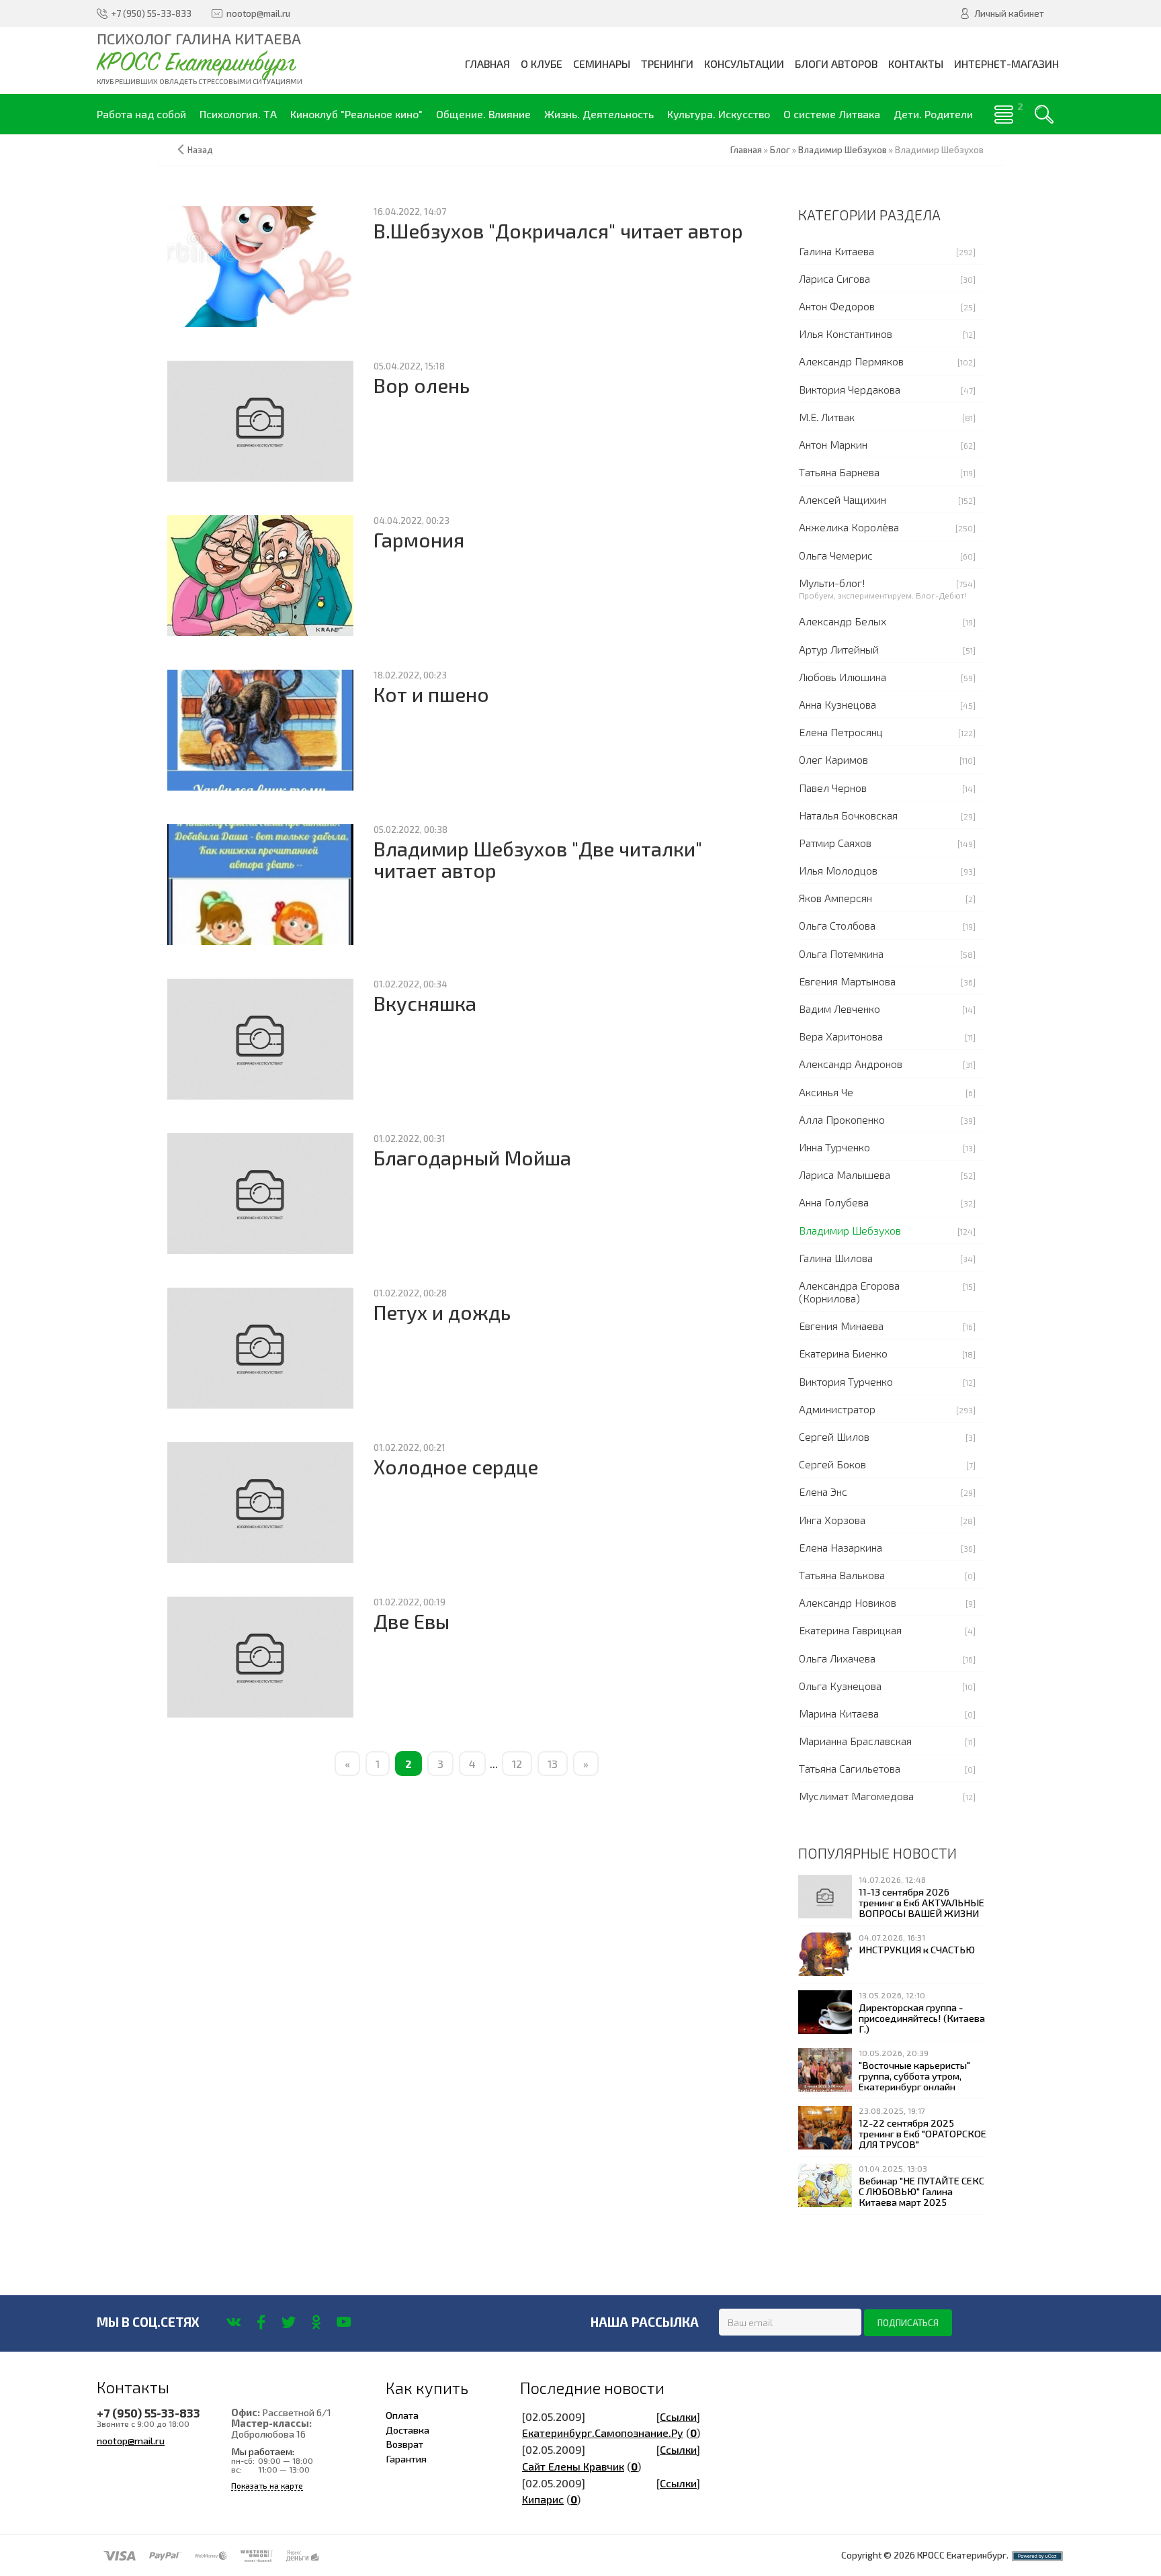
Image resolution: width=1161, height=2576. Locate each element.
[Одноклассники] (316, 2322)
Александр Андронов (851, 1064)
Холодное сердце (456, 1467)
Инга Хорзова (832, 1520)
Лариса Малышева (845, 1174)
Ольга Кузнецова (840, 1686)
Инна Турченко (834, 1147)
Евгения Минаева (841, 1326)
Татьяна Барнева (839, 472)
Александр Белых (843, 621)
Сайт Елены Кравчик (573, 2466)
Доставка (407, 2430)
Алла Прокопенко (842, 1119)
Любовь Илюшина (843, 677)
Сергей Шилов (834, 1436)
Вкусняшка (425, 1003)
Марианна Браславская (855, 1741)
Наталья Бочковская (848, 815)
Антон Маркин (833, 444)
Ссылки (678, 2416)
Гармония (419, 540)
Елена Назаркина (841, 1547)
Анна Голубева (834, 1202)
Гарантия (406, 2458)
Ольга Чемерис (836, 555)
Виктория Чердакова (850, 389)
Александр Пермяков (851, 361)
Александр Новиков (848, 1602)
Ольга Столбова (837, 925)
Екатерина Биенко (843, 1353)
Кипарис (543, 2499)
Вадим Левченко (840, 1009)
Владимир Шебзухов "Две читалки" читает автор (538, 859)
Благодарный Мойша (472, 1158)
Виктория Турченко (846, 1381)
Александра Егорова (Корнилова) (849, 1292)
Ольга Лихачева (837, 1658)
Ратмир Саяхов (835, 843)
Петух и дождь (442, 1312)
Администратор (837, 1409)
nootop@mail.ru (131, 2440)
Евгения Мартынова (847, 981)
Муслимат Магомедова (856, 1796)
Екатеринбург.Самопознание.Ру (603, 2433)
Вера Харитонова (841, 1036)
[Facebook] (261, 2322)
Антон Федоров (837, 306)
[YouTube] (344, 2322)
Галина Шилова (836, 1258)
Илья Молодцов (838, 870)
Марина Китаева (839, 1713)
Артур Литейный (839, 649)
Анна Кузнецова (837, 704)
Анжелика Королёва (849, 527)
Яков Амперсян (835, 898)
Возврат (404, 2444)
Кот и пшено (431, 694)
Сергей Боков (832, 1464)
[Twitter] (289, 2322)
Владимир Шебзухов (850, 1230)
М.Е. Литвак (827, 417)
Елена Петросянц (841, 732)
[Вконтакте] (233, 2322)
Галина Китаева (836, 251)
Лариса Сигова (834, 278)
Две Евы (412, 1621)
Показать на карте (267, 2486)
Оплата (402, 2415)
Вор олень (422, 385)
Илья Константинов (846, 334)
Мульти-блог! (832, 583)
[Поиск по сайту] (1044, 114)
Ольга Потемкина (841, 953)
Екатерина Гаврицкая (850, 1630)
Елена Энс (823, 1492)
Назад (200, 150)
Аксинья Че (826, 1092)
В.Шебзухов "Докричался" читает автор (558, 231)
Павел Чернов (833, 788)
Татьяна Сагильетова (850, 1768)
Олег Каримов (833, 759)
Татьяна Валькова (842, 1575)
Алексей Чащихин (843, 499)
